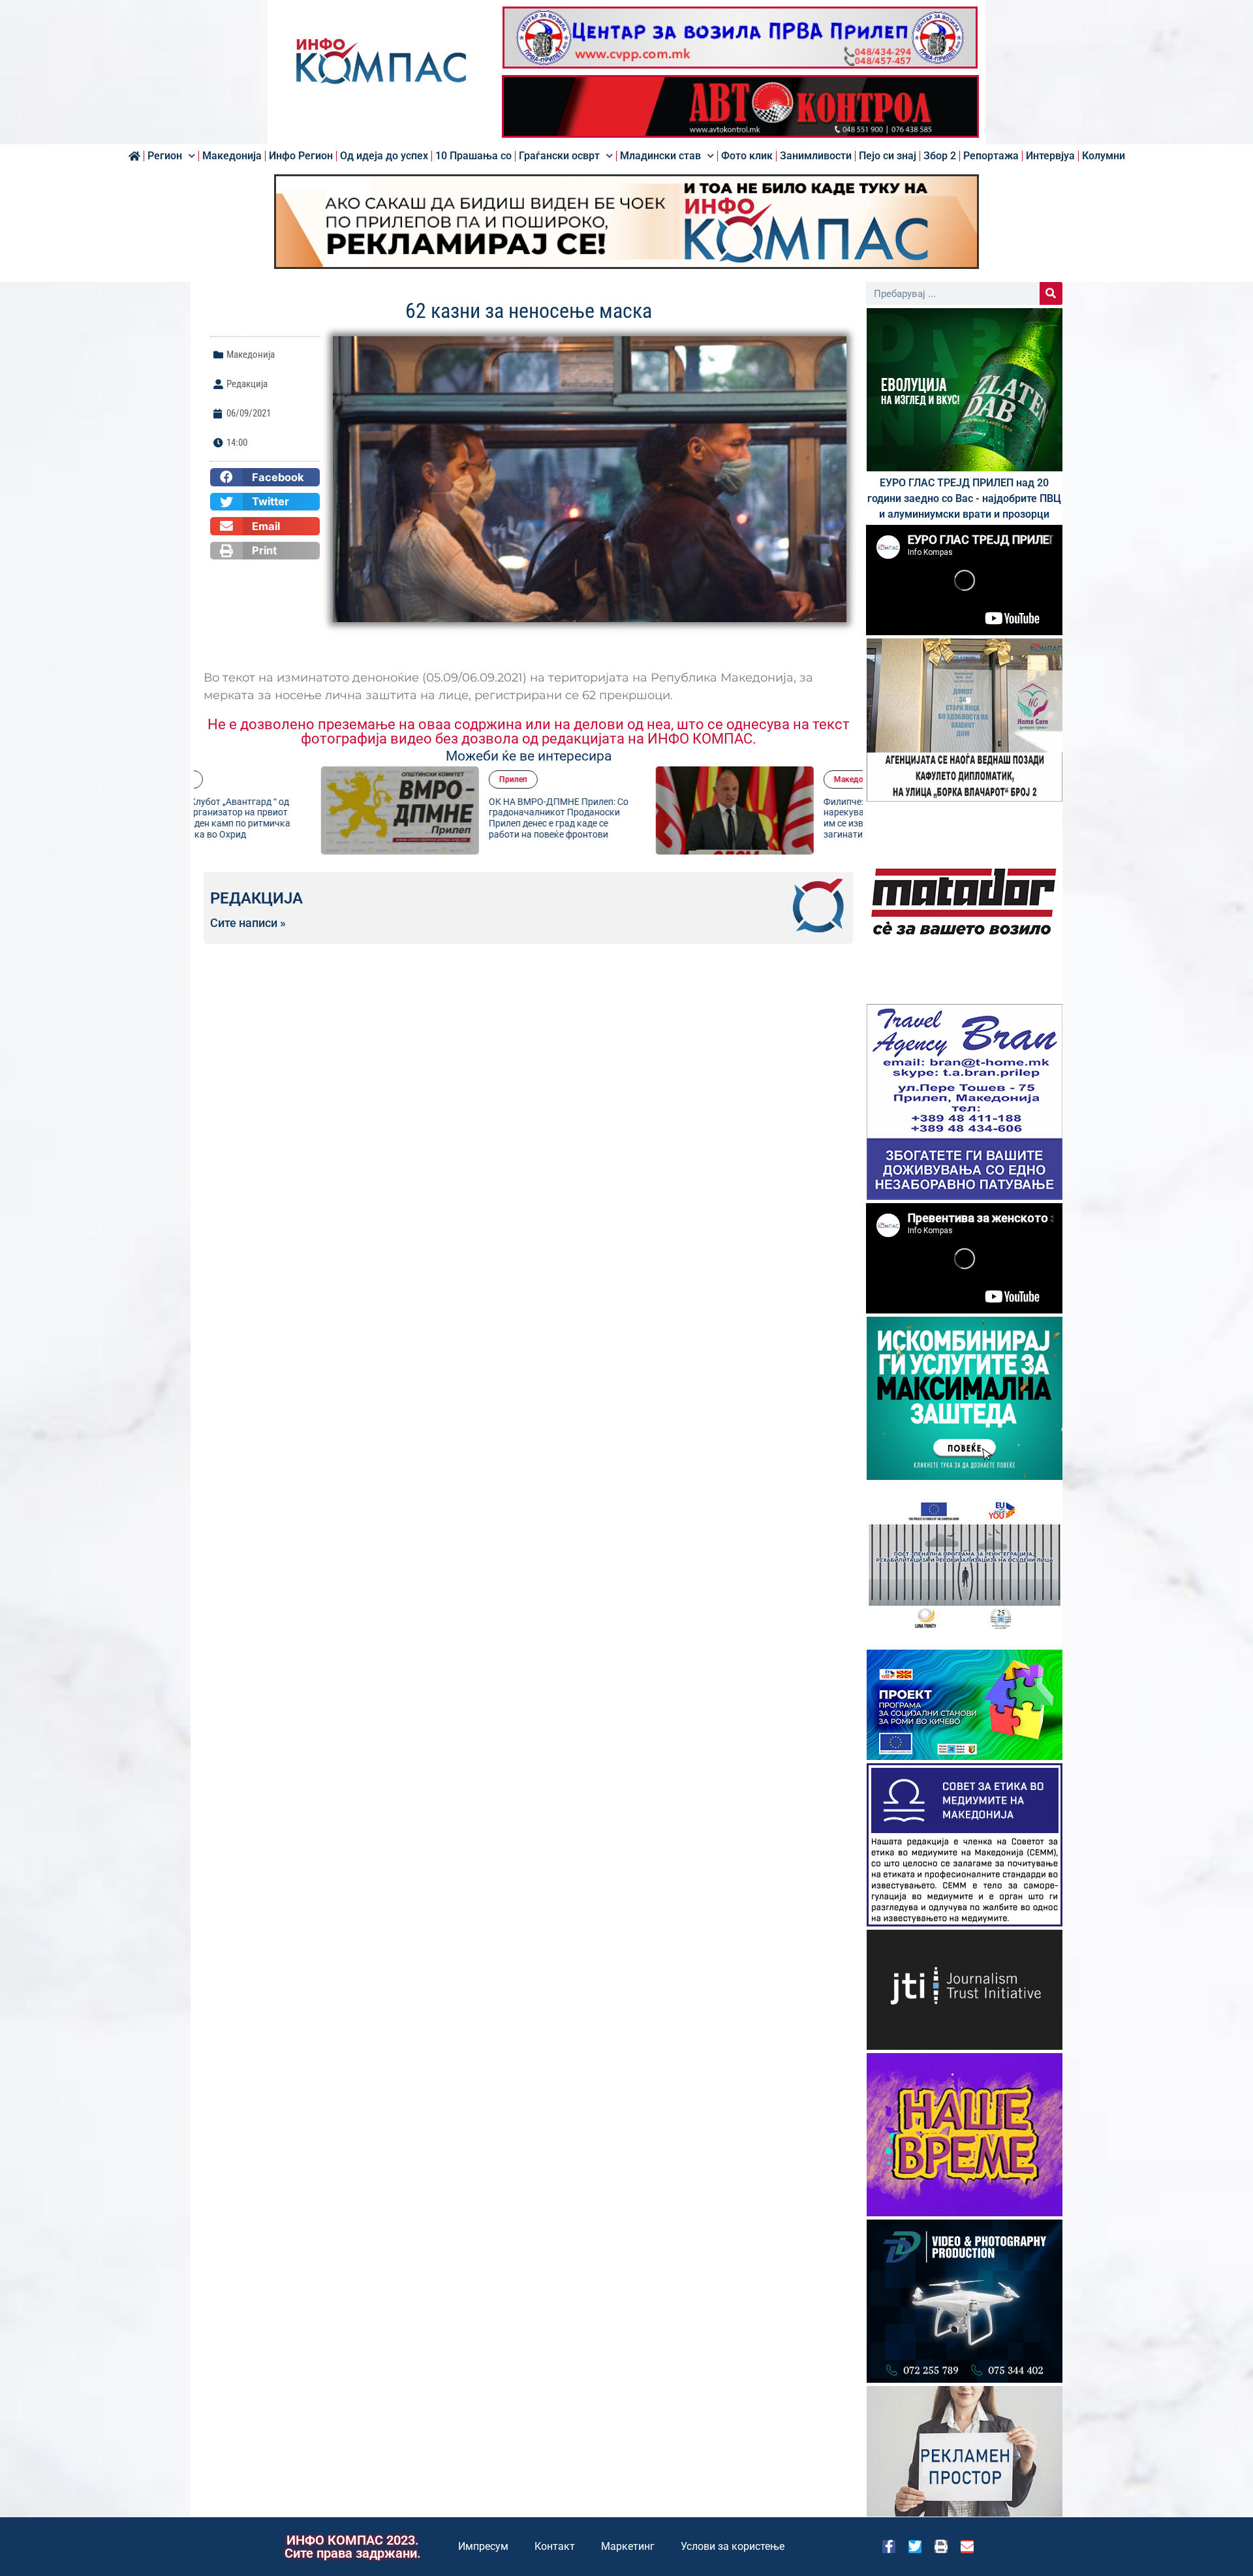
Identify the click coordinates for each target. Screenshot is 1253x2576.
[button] (265, 477)
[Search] (1051, 293)
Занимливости (816, 156)
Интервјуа (1050, 156)
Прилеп (396, 779)
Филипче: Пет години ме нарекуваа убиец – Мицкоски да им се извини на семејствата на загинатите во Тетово (775, 818)
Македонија (232, 156)
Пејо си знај (888, 156)
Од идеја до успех (384, 156)
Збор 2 (940, 156)
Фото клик (747, 156)
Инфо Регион (301, 156)
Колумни (1104, 156)
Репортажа (991, 156)
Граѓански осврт (559, 156)
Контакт (555, 2546)
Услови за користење (733, 2546)
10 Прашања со (473, 156)
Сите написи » (248, 923)
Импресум (483, 2546)
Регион (165, 156)
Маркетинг (628, 2546)
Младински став (660, 156)
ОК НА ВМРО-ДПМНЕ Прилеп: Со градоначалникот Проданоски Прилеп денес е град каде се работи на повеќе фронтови (441, 818)
